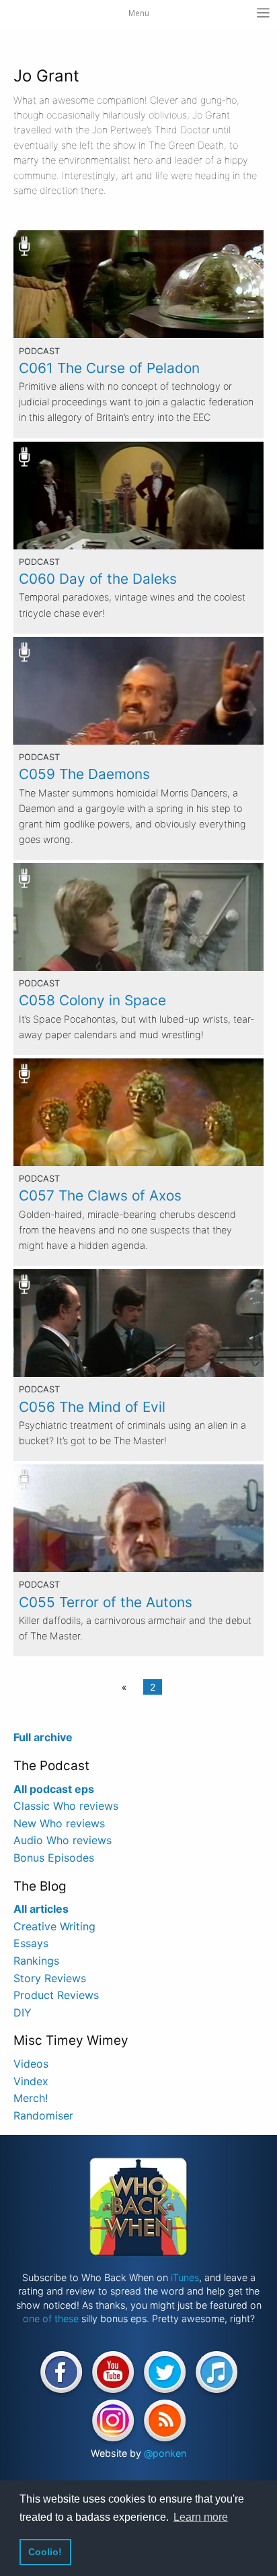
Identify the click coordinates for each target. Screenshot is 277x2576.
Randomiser (43, 2115)
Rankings (36, 1961)
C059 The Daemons (84, 774)
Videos (31, 2064)
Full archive (43, 1737)
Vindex (31, 2081)
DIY (23, 2012)
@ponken (165, 2453)
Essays (31, 1943)
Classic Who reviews (66, 1806)
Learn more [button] (201, 2517)
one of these (51, 2318)
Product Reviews (56, 1995)
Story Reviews (50, 1978)
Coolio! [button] (45, 2552)
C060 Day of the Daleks (98, 579)
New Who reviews (59, 1823)
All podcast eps (54, 1789)
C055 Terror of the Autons (106, 1602)
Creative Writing (54, 1926)
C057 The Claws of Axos (100, 1195)
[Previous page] (127, 1687)
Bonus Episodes (54, 1858)
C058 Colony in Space (92, 1000)
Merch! (31, 2098)
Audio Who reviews (63, 1840)
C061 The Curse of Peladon (109, 368)
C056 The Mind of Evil (92, 1407)
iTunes (185, 2277)
